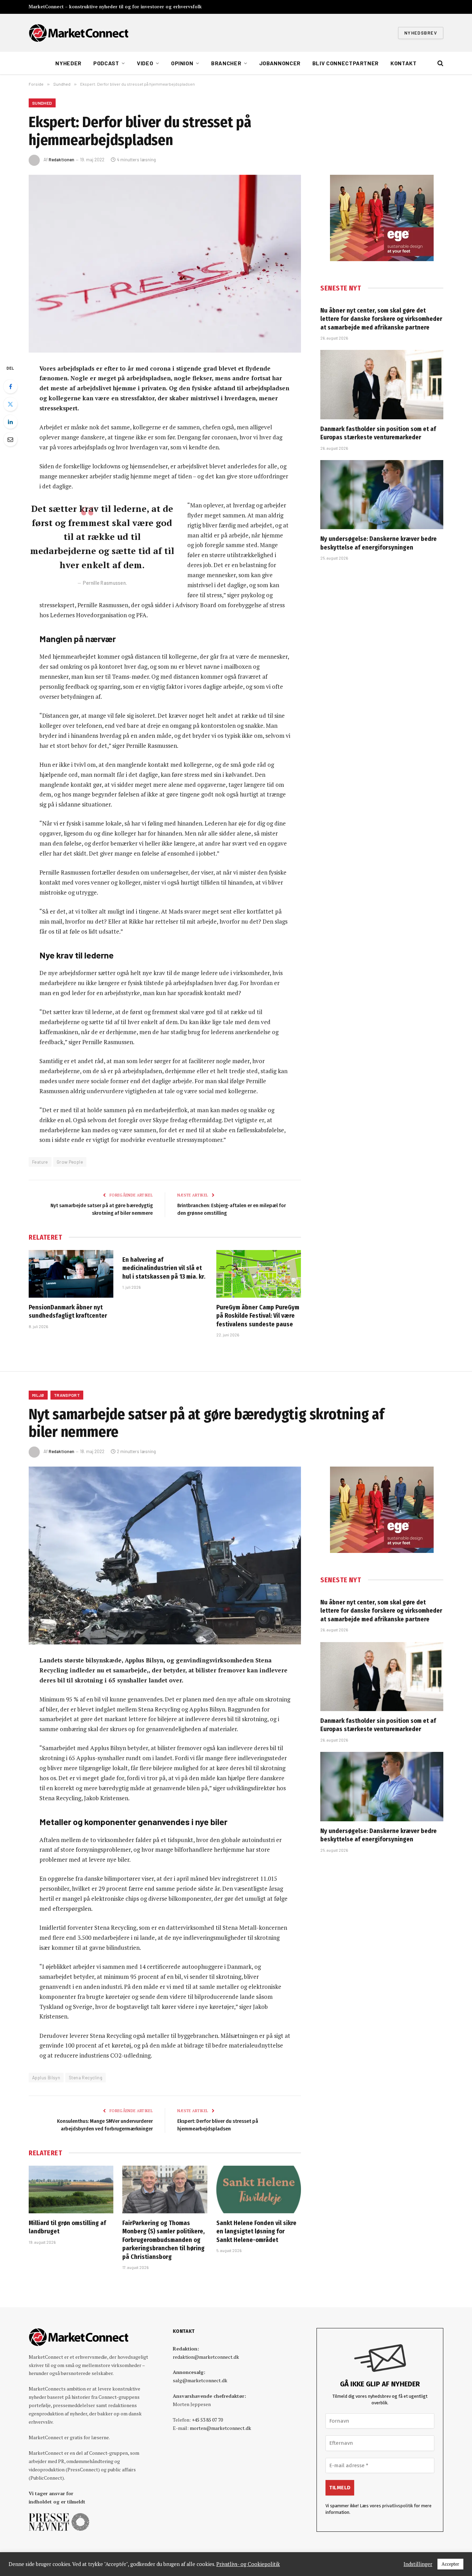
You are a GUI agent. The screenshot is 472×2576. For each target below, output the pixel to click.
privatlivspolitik (398, 2506)
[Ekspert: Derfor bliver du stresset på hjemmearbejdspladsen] (165, 264)
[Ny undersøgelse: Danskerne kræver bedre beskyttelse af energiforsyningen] (382, 495)
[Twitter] (10, 404)
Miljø (38, 1395)
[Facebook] (10, 387)
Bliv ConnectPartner (346, 63)
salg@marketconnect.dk (200, 2380)
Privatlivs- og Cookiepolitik (248, 2564)
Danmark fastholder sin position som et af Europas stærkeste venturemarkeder (378, 433)
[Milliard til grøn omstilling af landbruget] (71, 2189)
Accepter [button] (450, 2564)
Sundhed (42, 103)
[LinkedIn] (10, 422)
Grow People (70, 1162)
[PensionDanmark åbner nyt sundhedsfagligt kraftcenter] (71, 1274)
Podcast (106, 63)
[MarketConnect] (78, 33)
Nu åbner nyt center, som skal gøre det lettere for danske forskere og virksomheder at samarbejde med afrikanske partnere (381, 319)
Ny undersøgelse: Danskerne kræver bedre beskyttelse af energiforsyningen (379, 543)
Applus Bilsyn (46, 2078)
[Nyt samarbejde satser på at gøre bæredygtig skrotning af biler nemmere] (165, 1556)
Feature (40, 1162)
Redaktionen (62, 160)
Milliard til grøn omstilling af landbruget (67, 2227)
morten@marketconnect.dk (220, 2428)
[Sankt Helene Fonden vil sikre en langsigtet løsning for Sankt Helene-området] (259, 2189)
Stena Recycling (86, 2078)
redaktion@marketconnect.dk (206, 2357)
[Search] (440, 63)
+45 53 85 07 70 (207, 2420)
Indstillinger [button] (418, 2564)
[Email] (10, 439)
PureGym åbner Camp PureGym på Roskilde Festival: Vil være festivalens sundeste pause (258, 1316)
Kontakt (403, 63)
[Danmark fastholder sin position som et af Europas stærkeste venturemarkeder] (382, 384)
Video (145, 63)
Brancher (226, 63)
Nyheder (68, 63)
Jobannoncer (280, 63)
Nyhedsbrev (421, 33)
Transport (67, 1395)
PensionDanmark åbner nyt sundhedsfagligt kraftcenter (68, 1311)
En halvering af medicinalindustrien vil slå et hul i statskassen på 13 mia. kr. (164, 1268)
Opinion (182, 63)
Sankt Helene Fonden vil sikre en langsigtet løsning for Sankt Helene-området (256, 2231)
